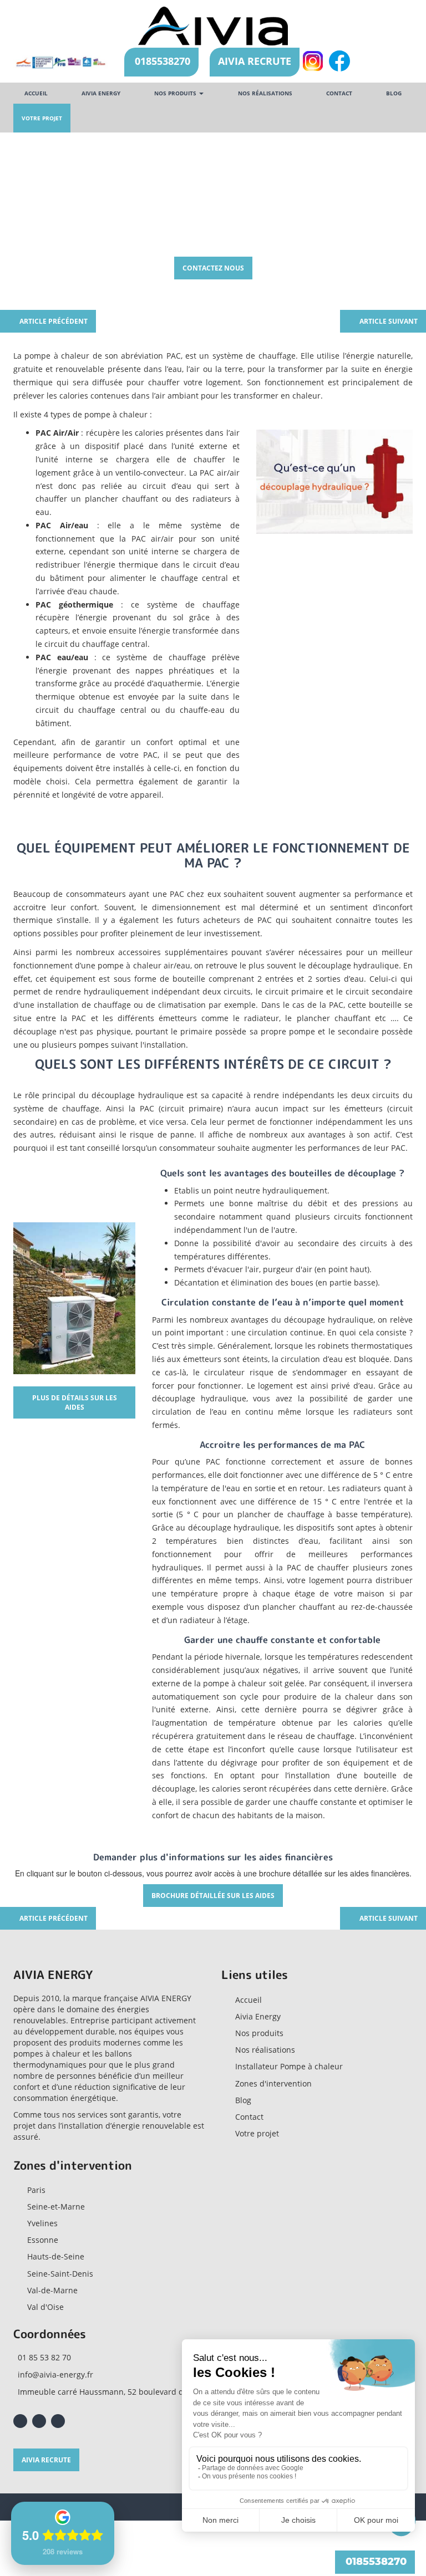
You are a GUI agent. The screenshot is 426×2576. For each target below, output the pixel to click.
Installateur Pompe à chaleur (289, 2066)
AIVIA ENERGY (101, 93)
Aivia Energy (258, 2016)
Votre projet (42, 118)
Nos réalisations (265, 93)
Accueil (36, 93)
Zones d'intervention (273, 2083)
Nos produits (176, 93)
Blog (394, 93)
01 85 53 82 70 (44, 2357)
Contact (339, 93)
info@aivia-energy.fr (55, 2374)
